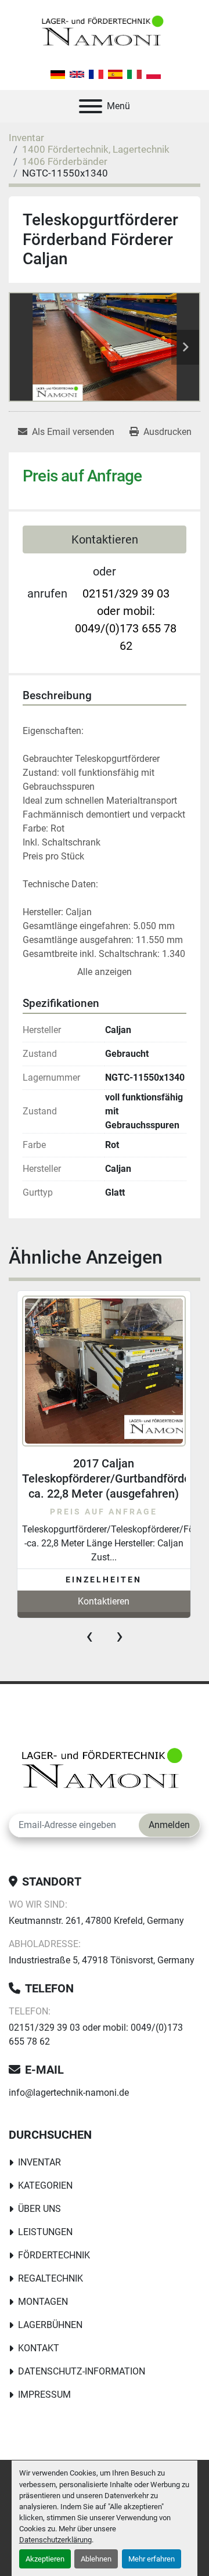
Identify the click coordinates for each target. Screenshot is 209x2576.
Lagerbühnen (50, 2325)
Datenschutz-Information (82, 2371)
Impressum (44, 2395)
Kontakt (39, 2348)
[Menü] (91, 106)
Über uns (39, 2209)
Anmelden (169, 1825)
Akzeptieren (45, 2559)
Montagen (43, 2302)
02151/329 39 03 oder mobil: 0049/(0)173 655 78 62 (126, 620)
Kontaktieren (105, 539)
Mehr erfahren (152, 2559)
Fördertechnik (54, 2255)
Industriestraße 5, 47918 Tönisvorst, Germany (102, 1960)
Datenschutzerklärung (55, 2540)
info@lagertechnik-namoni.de (69, 2093)
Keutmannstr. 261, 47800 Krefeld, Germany (96, 1921)
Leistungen (45, 2232)
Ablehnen (96, 2559)
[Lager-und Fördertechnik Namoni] (105, 1771)
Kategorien (45, 2185)
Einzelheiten (104, 1580)
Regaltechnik (51, 2278)
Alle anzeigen (105, 972)
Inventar (39, 2162)
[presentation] (89, 1636)
